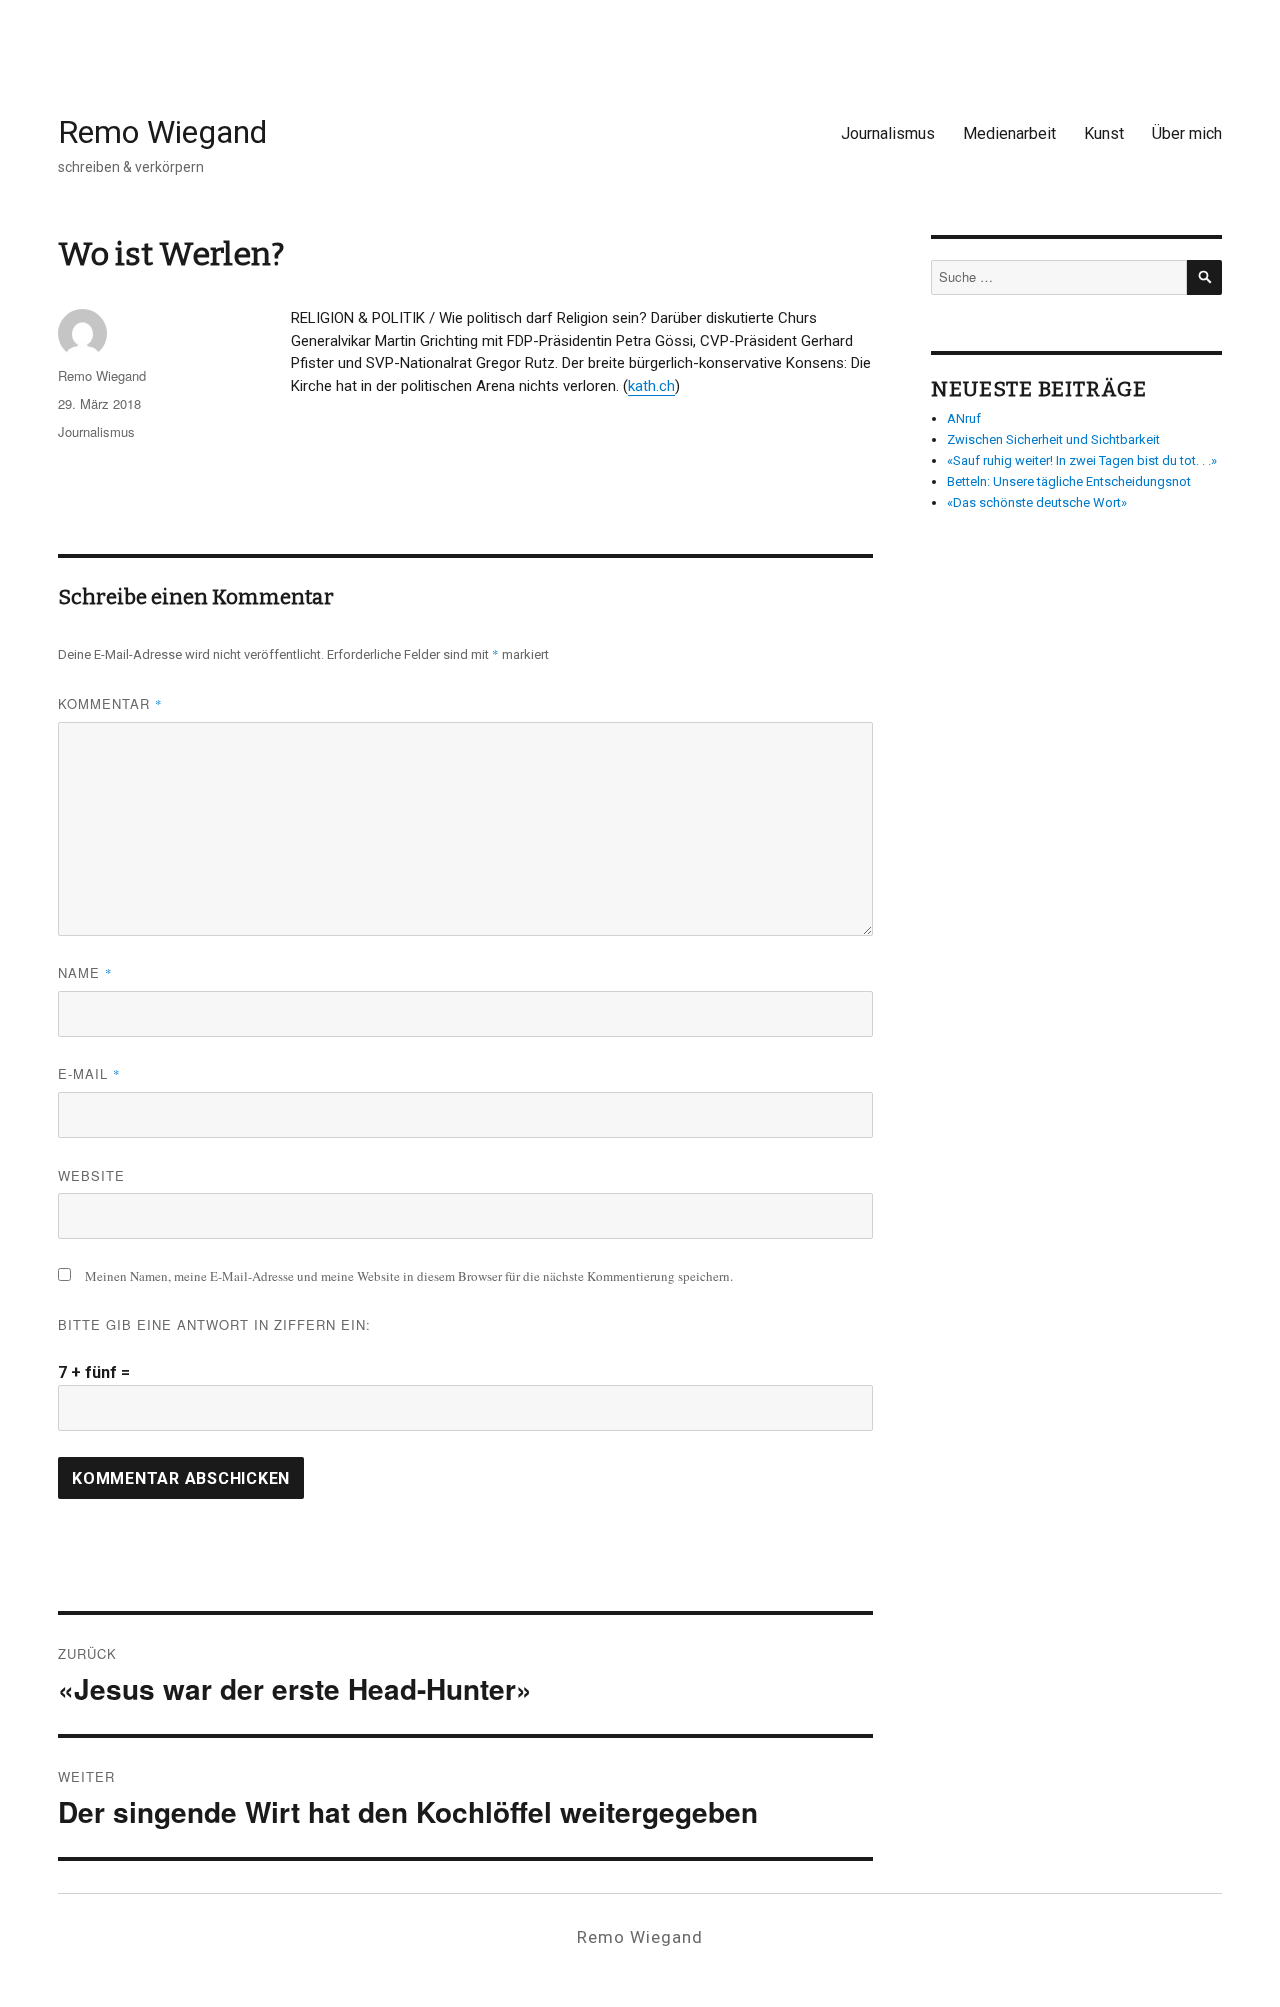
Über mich (1187, 133)
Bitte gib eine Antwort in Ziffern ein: (214, 1324)
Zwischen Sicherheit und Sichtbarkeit (1053, 439)
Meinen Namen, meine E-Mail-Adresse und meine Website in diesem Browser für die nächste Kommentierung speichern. (409, 1276)
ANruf (964, 418)
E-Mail (89, 1073)
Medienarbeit (1009, 133)
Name (85, 972)
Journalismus (888, 133)
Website (91, 1175)
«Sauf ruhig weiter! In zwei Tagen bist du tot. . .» (1082, 460)
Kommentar (110, 703)
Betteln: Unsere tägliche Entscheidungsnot (1069, 481)
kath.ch (651, 386)
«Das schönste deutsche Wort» (1037, 502)
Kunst (1104, 133)
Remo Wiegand (162, 132)
